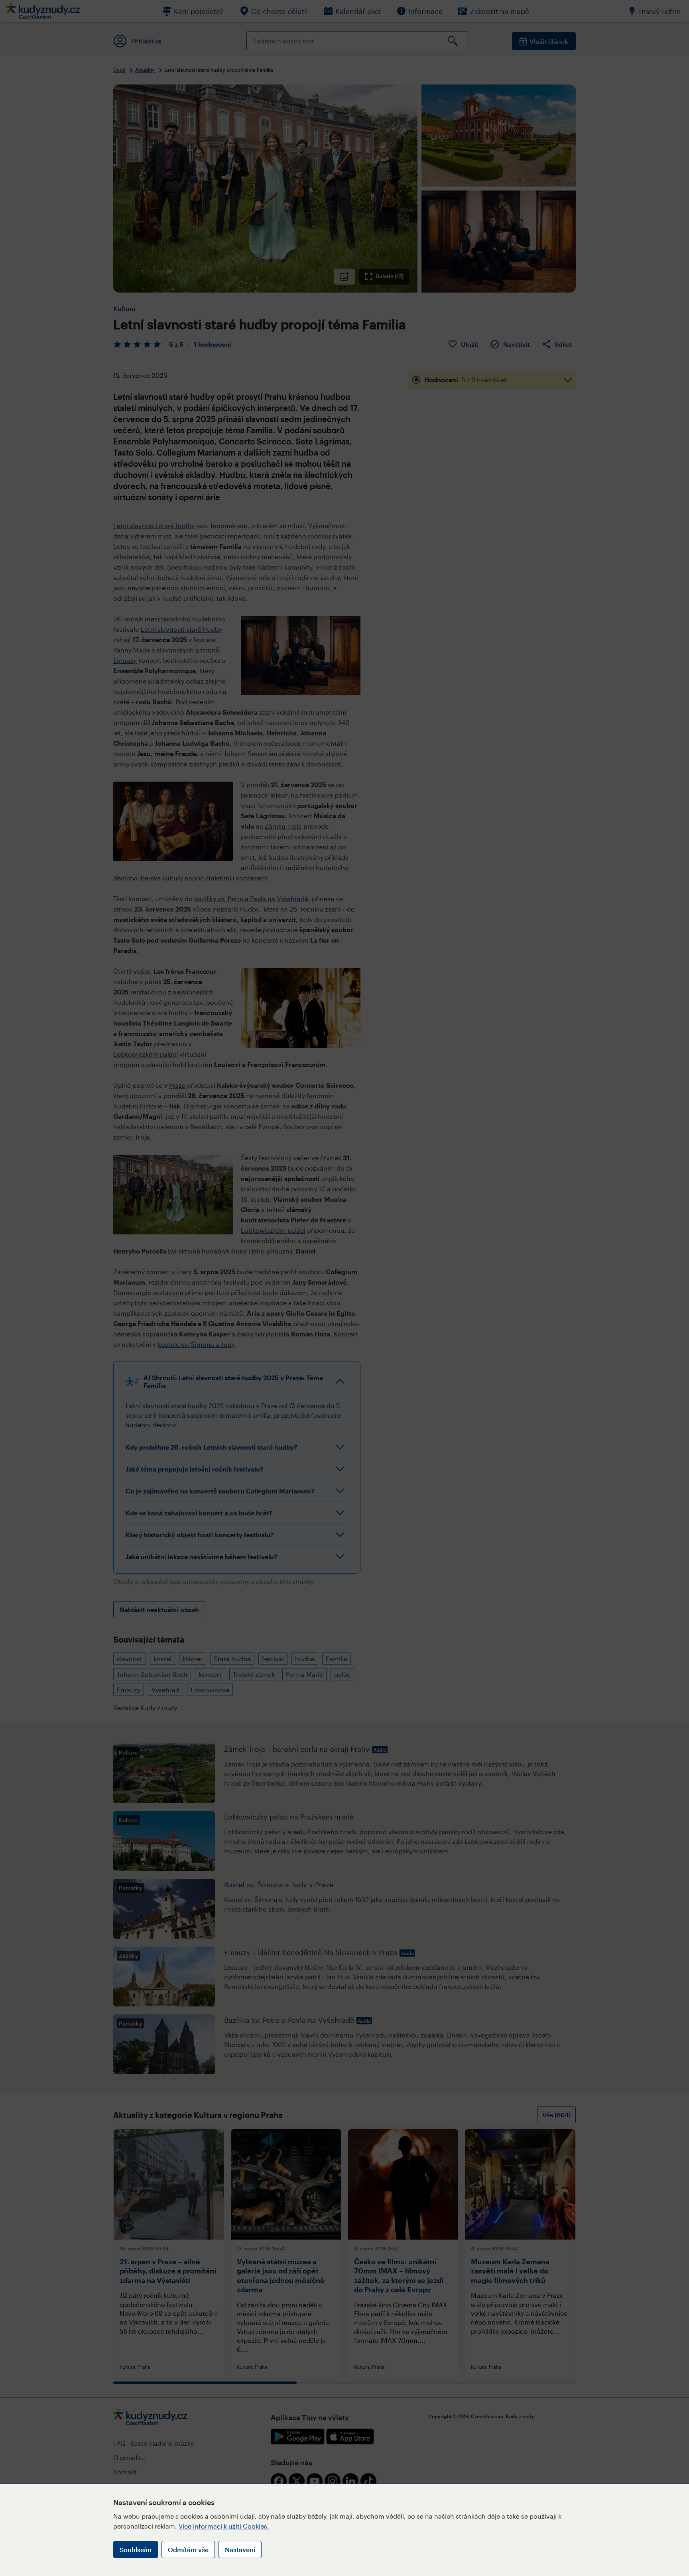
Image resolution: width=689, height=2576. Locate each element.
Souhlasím (136, 2549)
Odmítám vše (188, 2549)
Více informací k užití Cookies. (224, 2526)
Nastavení (240, 2549)
